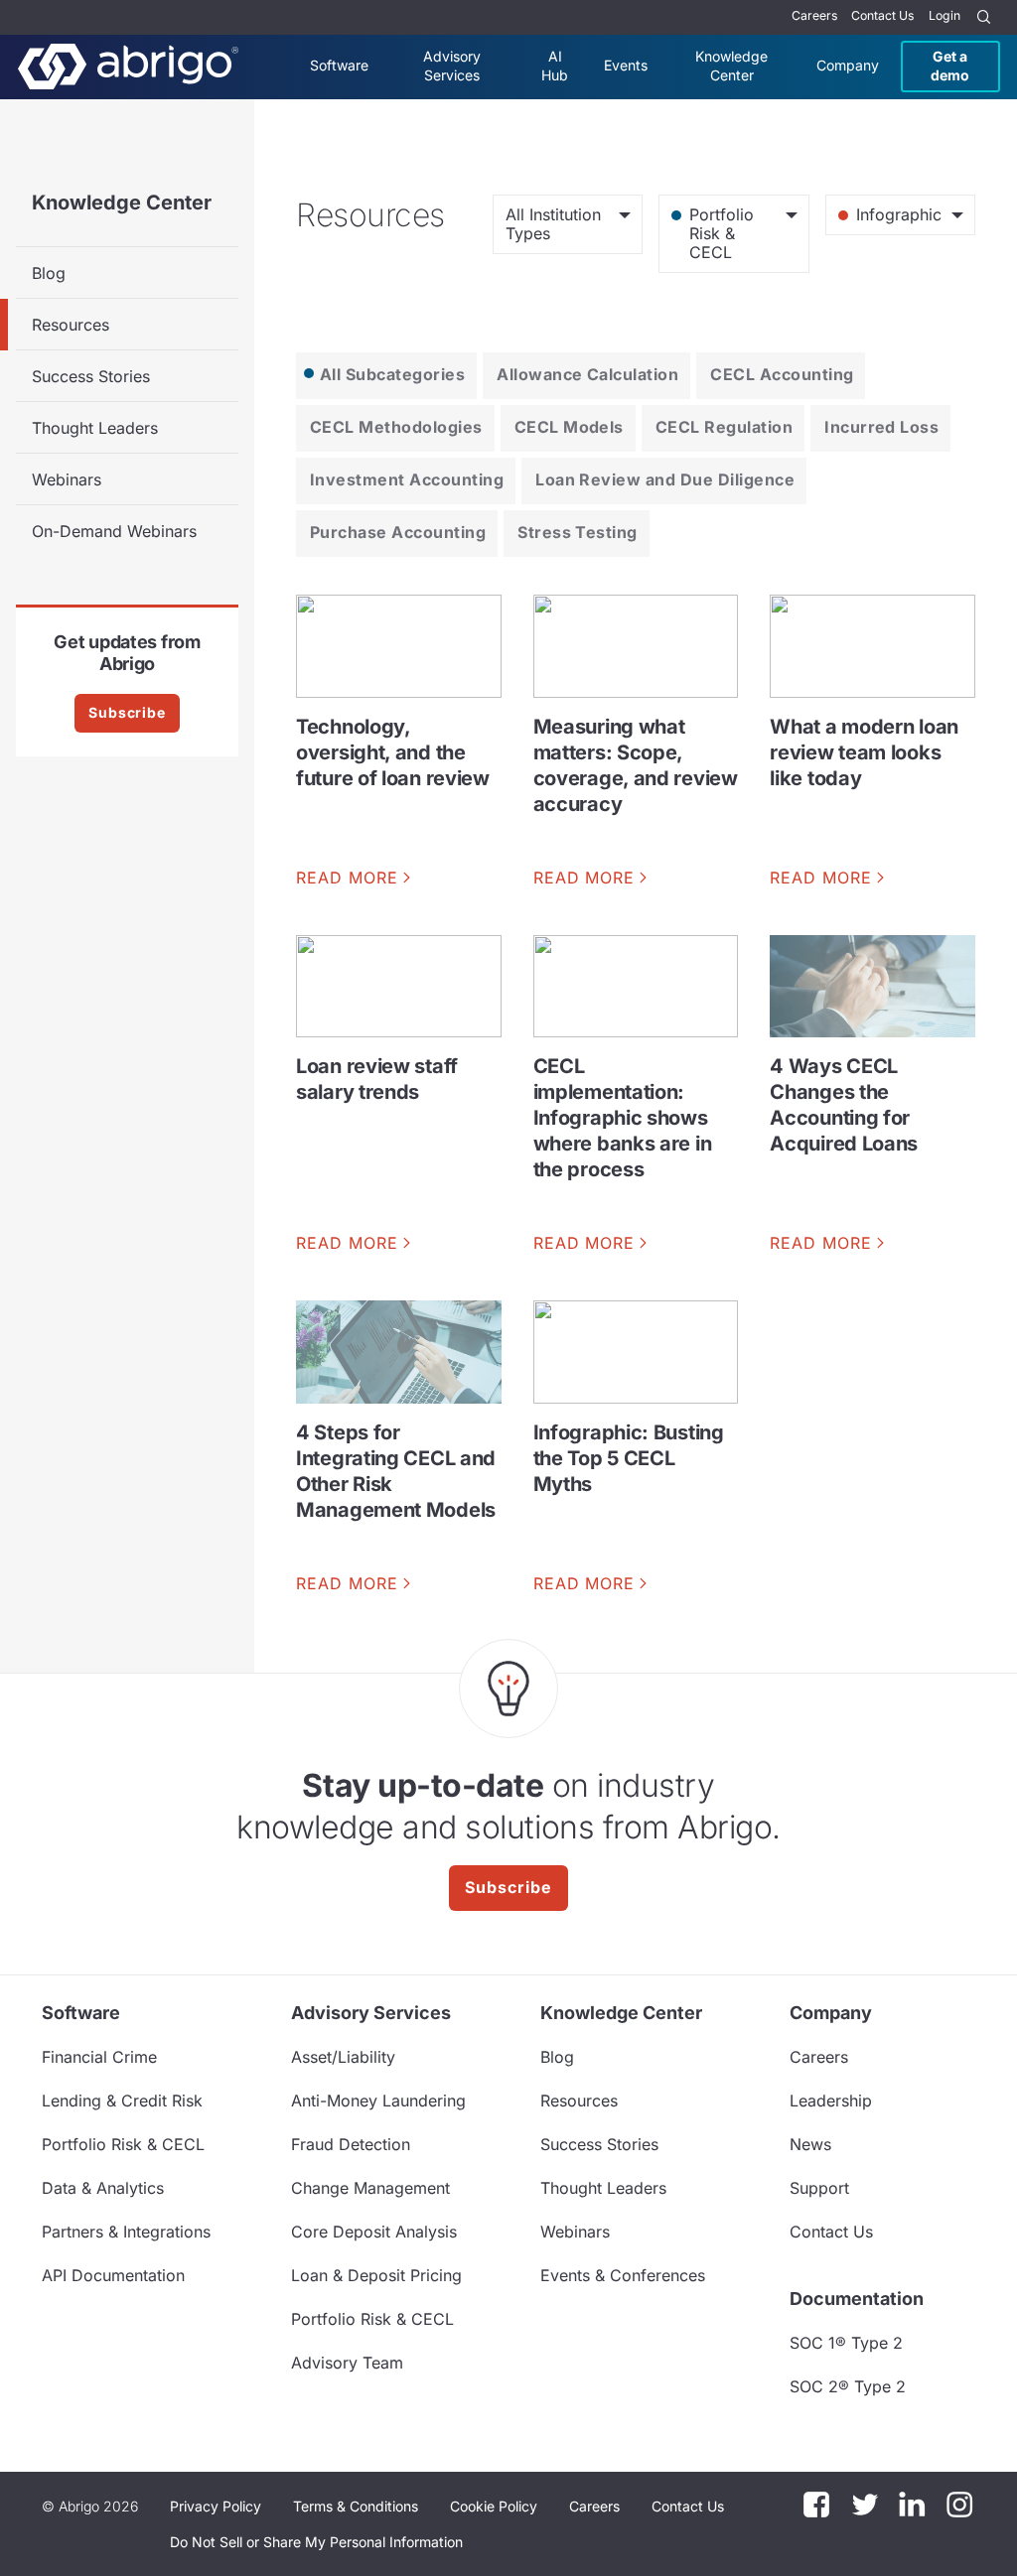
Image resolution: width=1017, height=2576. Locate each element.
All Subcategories (392, 374)
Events (626, 65)
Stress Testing (578, 532)
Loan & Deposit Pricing (376, 2275)
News (810, 2144)
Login (944, 15)
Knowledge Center (731, 65)
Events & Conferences (623, 2275)
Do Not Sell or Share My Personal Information (316, 2542)
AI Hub (555, 65)
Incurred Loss (881, 427)
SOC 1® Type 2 (846, 2343)
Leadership (831, 2101)
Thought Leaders (95, 428)
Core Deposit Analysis (374, 2232)
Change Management (370, 2188)
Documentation (857, 2299)
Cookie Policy (494, 2506)
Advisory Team (347, 2363)
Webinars (67, 479)
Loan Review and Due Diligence (665, 479)
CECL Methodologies (396, 427)
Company (848, 65)
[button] (316, 2542)
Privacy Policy (216, 2506)
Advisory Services (452, 65)
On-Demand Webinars (114, 531)
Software (339, 65)
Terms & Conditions (356, 2506)
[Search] (984, 17)
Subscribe (127, 712)
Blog (49, 273)
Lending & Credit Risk (122, 2101)
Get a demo (950, 65)
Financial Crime (99, 2057)
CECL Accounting (782, 374)
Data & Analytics (103, 2188)
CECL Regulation (724, 427)
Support (819, 2188)
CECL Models (569, 427)
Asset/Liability (343, 2057)
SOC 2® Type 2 (848, 2386)
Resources (71, 325)
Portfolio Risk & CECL (123, 2144)
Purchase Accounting (398, 532)
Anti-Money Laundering (378, 2101)
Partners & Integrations (126, 2232)
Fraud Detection (351, 2144)
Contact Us (882, 15)
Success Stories (91, 376)
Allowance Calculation (587, 374)
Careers (814, 15)
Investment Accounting (407, 479)
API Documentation (113, 2275)
